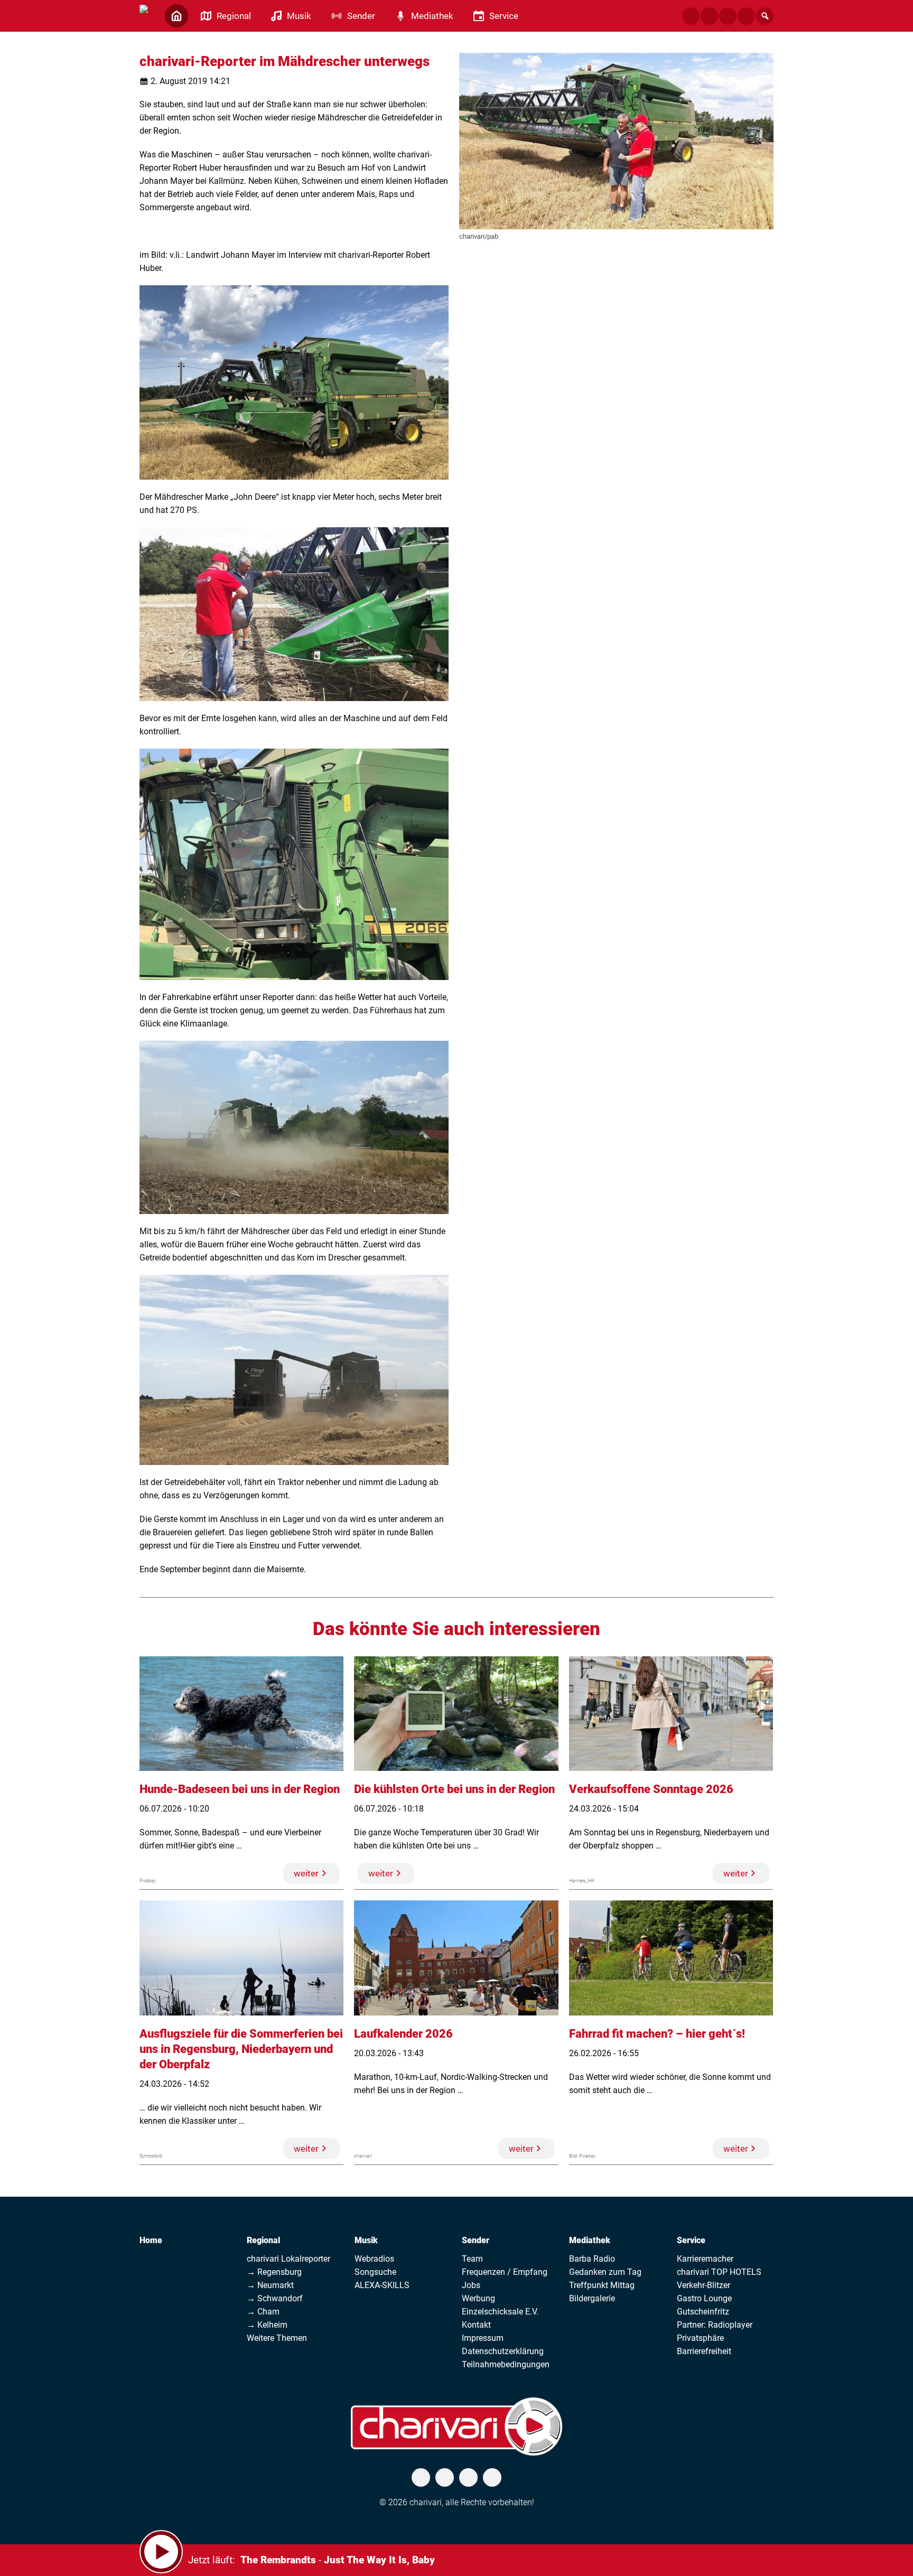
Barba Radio (592, 2259)
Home (151, 2240)
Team (472, 2259)
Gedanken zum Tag (605, 2272)
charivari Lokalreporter (288, 2259)
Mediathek (590, 2240)
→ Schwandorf (275, 2298)
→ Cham (263, 2312)
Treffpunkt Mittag (602, 2285)
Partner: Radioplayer (715, 2325)
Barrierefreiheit (704, 2351)
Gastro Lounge (704, 2298)
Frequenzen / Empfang (505, 2272)
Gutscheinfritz (703, 2312)
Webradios (374, 2259)
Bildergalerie (592, 2298)
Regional (263, 2240)
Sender (476, 2240)
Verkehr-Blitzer (704, 2285)
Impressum (483, 2338)
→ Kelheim (267, 2325)
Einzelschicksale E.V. (500, 2312)
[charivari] (144, 15)
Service (691, 2240)
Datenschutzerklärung (503, 2351)
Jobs (471, 2285)
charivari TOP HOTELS (719, 2272)
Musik (366, 2240)
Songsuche (375, 2272)
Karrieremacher (705, 2259)
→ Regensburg (274, 2272)
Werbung (478, 2298)
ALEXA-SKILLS (382, 2285)
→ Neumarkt (270, 2285)
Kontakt (476, 2325)
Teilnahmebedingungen (506, 2364)
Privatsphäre (700, 2338)
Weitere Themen (277, 2338)
